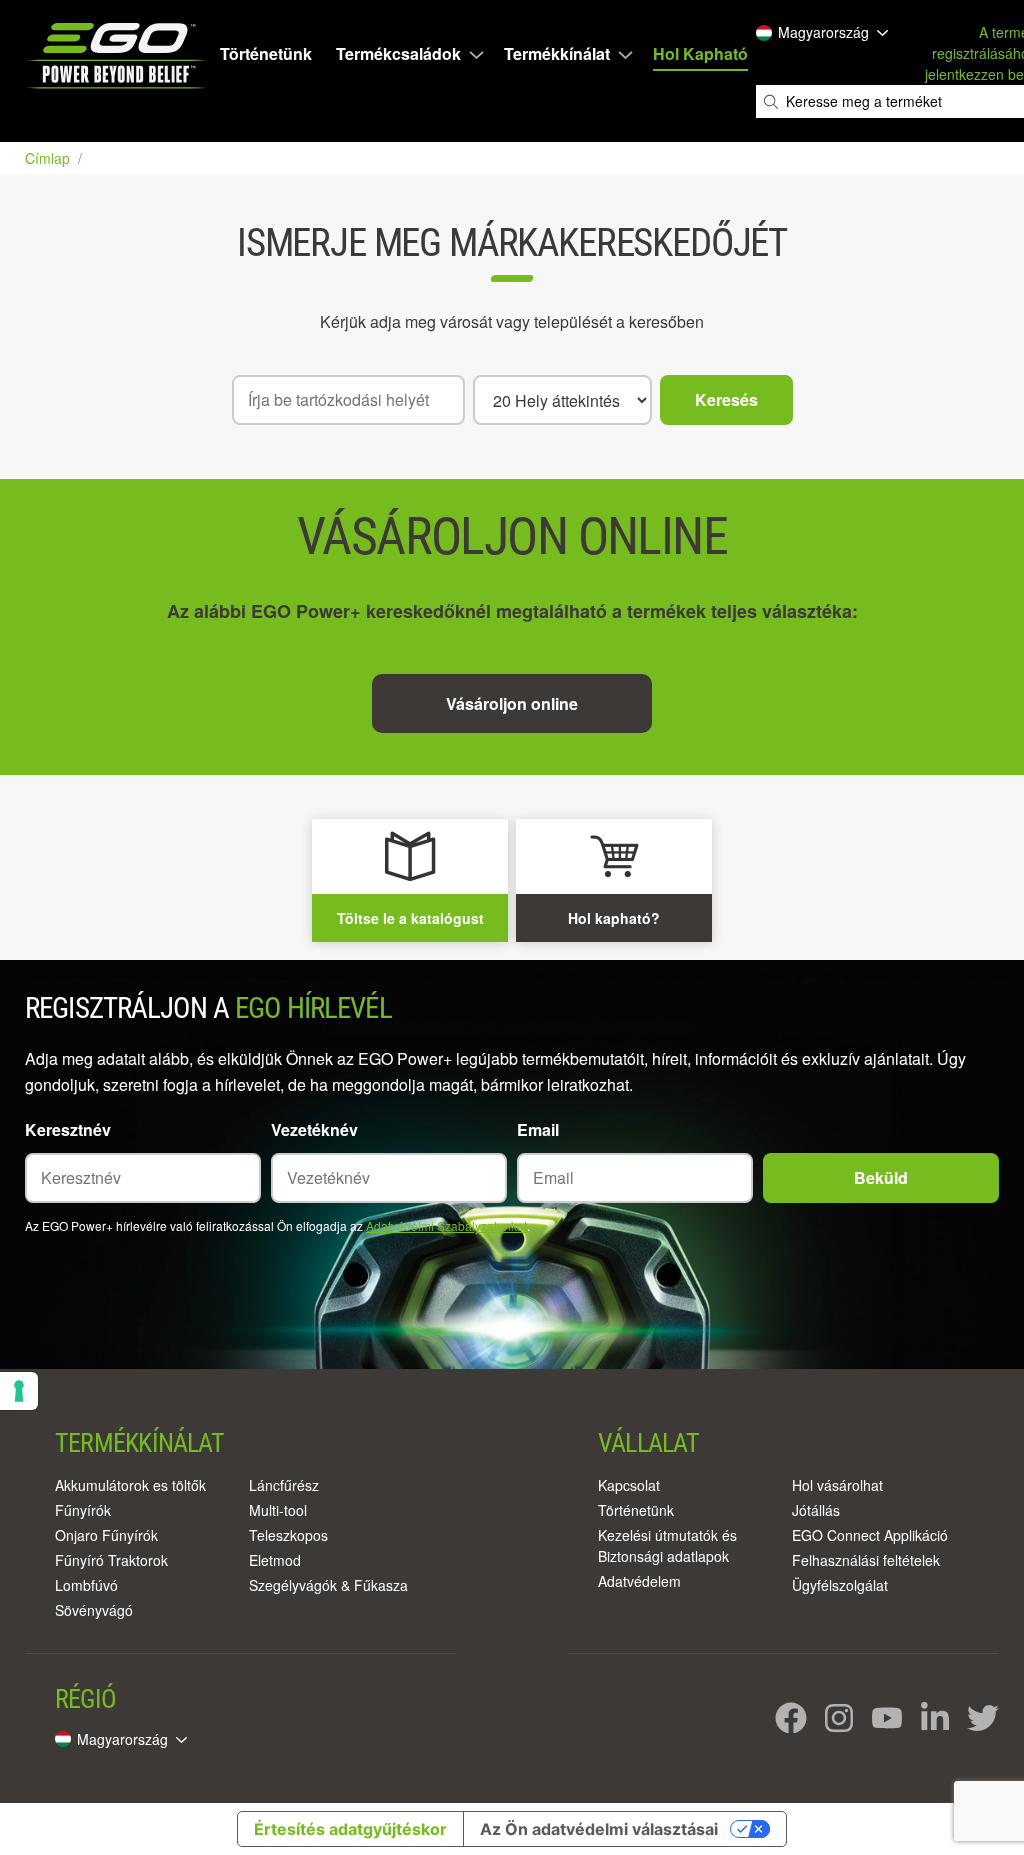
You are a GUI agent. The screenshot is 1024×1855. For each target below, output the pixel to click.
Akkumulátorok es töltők (130, 1485)
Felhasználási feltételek (866, 1560)
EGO (118, 55)
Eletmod (275, 1560)
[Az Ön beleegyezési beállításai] (19, 1391)
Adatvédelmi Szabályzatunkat (446, 1225)
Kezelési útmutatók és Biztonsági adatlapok (667, 1545)
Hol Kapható (700, 54)
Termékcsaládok (398, 54)
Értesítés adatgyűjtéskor (350, 1829)
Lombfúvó (86, 1585)
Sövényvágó (94, 1610)
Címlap (49, 158)
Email (538, 1129)
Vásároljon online (512, 703)
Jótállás (816, 1510)
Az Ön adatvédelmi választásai (599, 1829)
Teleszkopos (288, 1535)
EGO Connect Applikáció (870, 1535)
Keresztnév (68, 1129)
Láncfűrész (284, 1485)
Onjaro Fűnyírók (106, 1535)
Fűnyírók (83, 1510)
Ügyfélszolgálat (840, 1585)
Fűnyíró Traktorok (111, 1560)
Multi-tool (278, 1510)
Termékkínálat (557, 54)
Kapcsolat (629, 1485)
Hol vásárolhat (837, 1485)
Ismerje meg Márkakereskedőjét (512, 243)
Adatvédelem (639, 1581)
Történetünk (266, 54)
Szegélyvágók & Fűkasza (328, 1585)
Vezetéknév (314, 1129)
